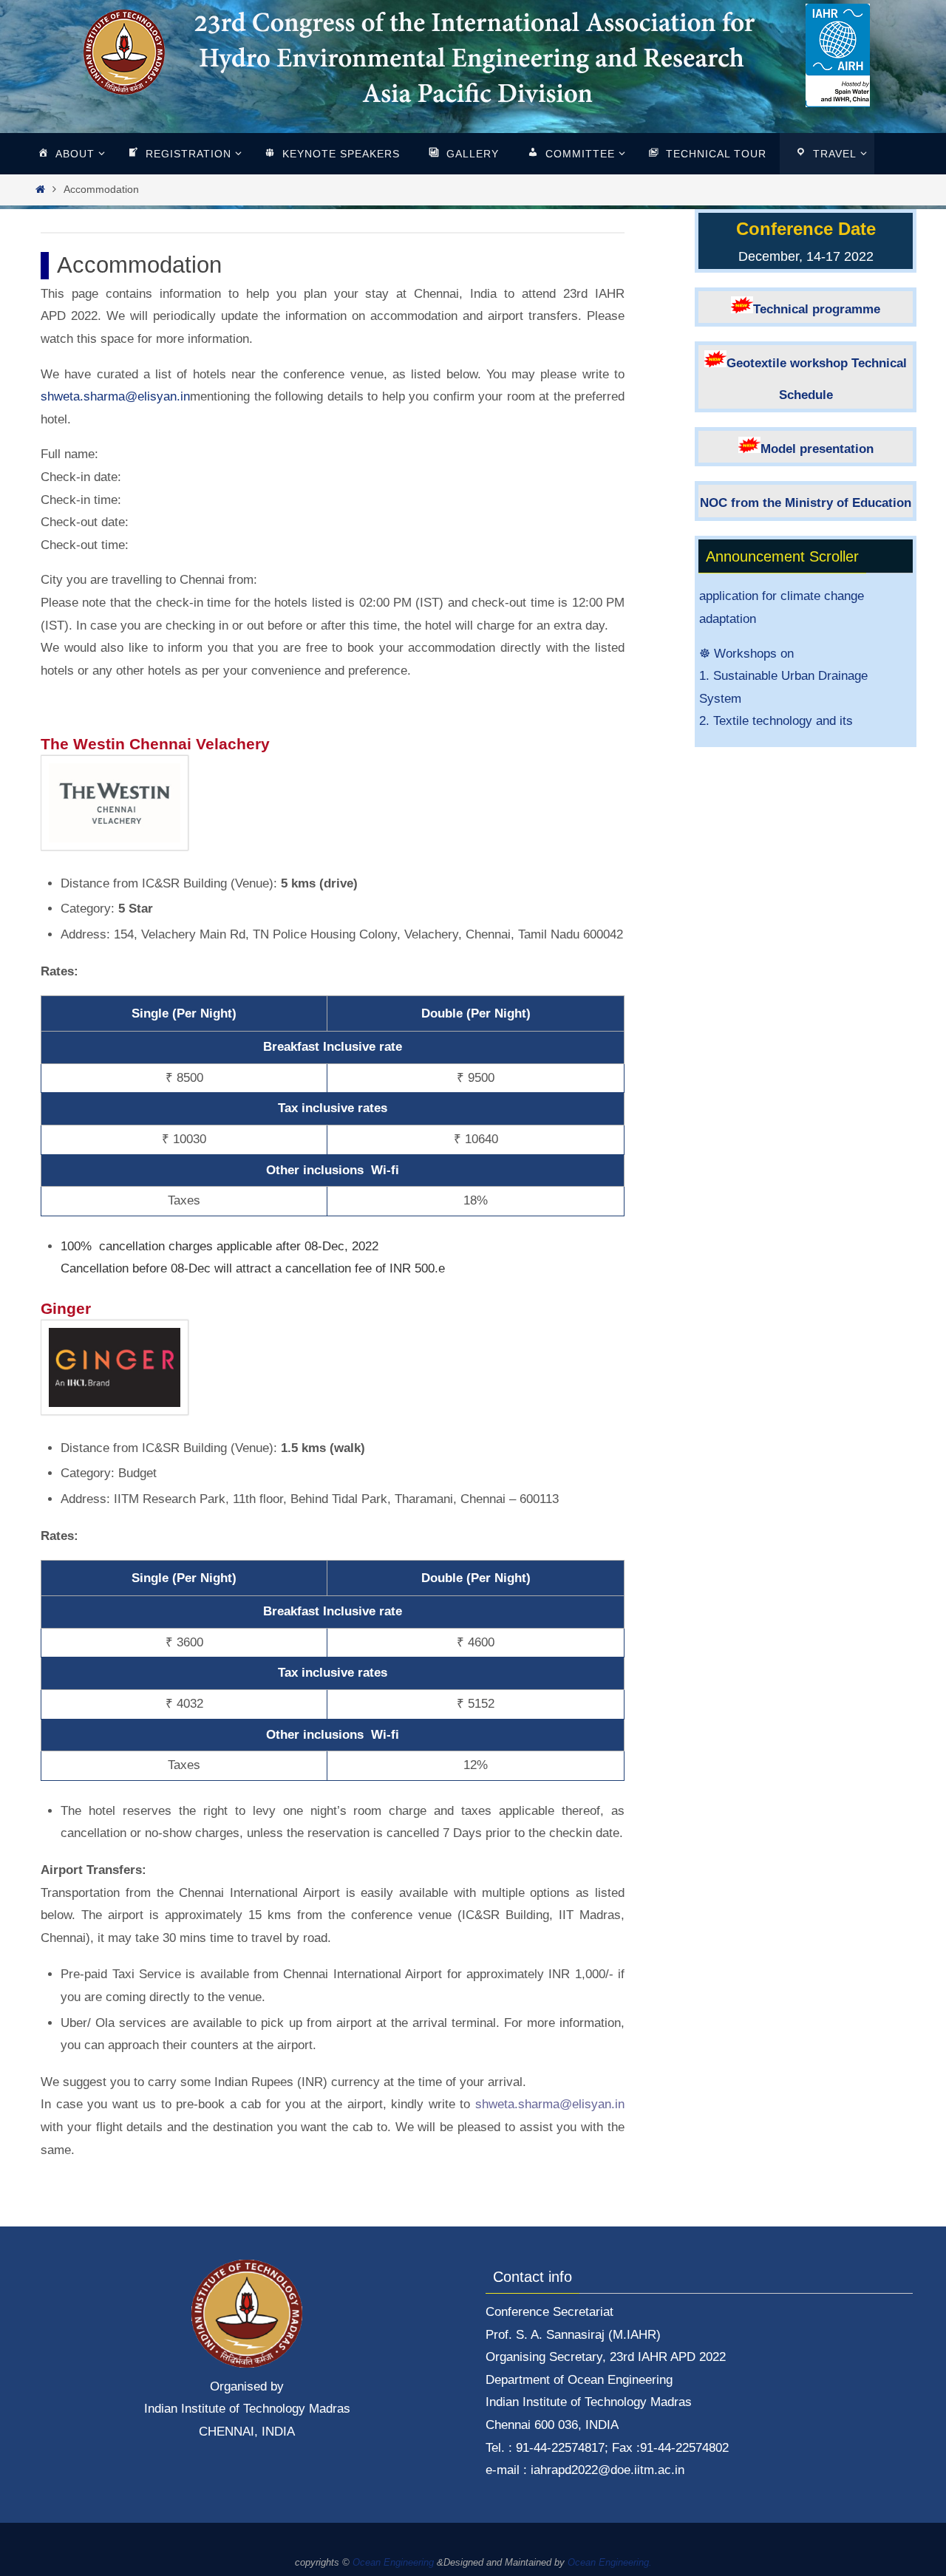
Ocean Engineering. (610, 2562)
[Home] (40, 190)
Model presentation (817, 449)
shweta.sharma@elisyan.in (115, 396)
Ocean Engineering (393, 2562)
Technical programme (817, 309)
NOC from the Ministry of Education (806, 503)
